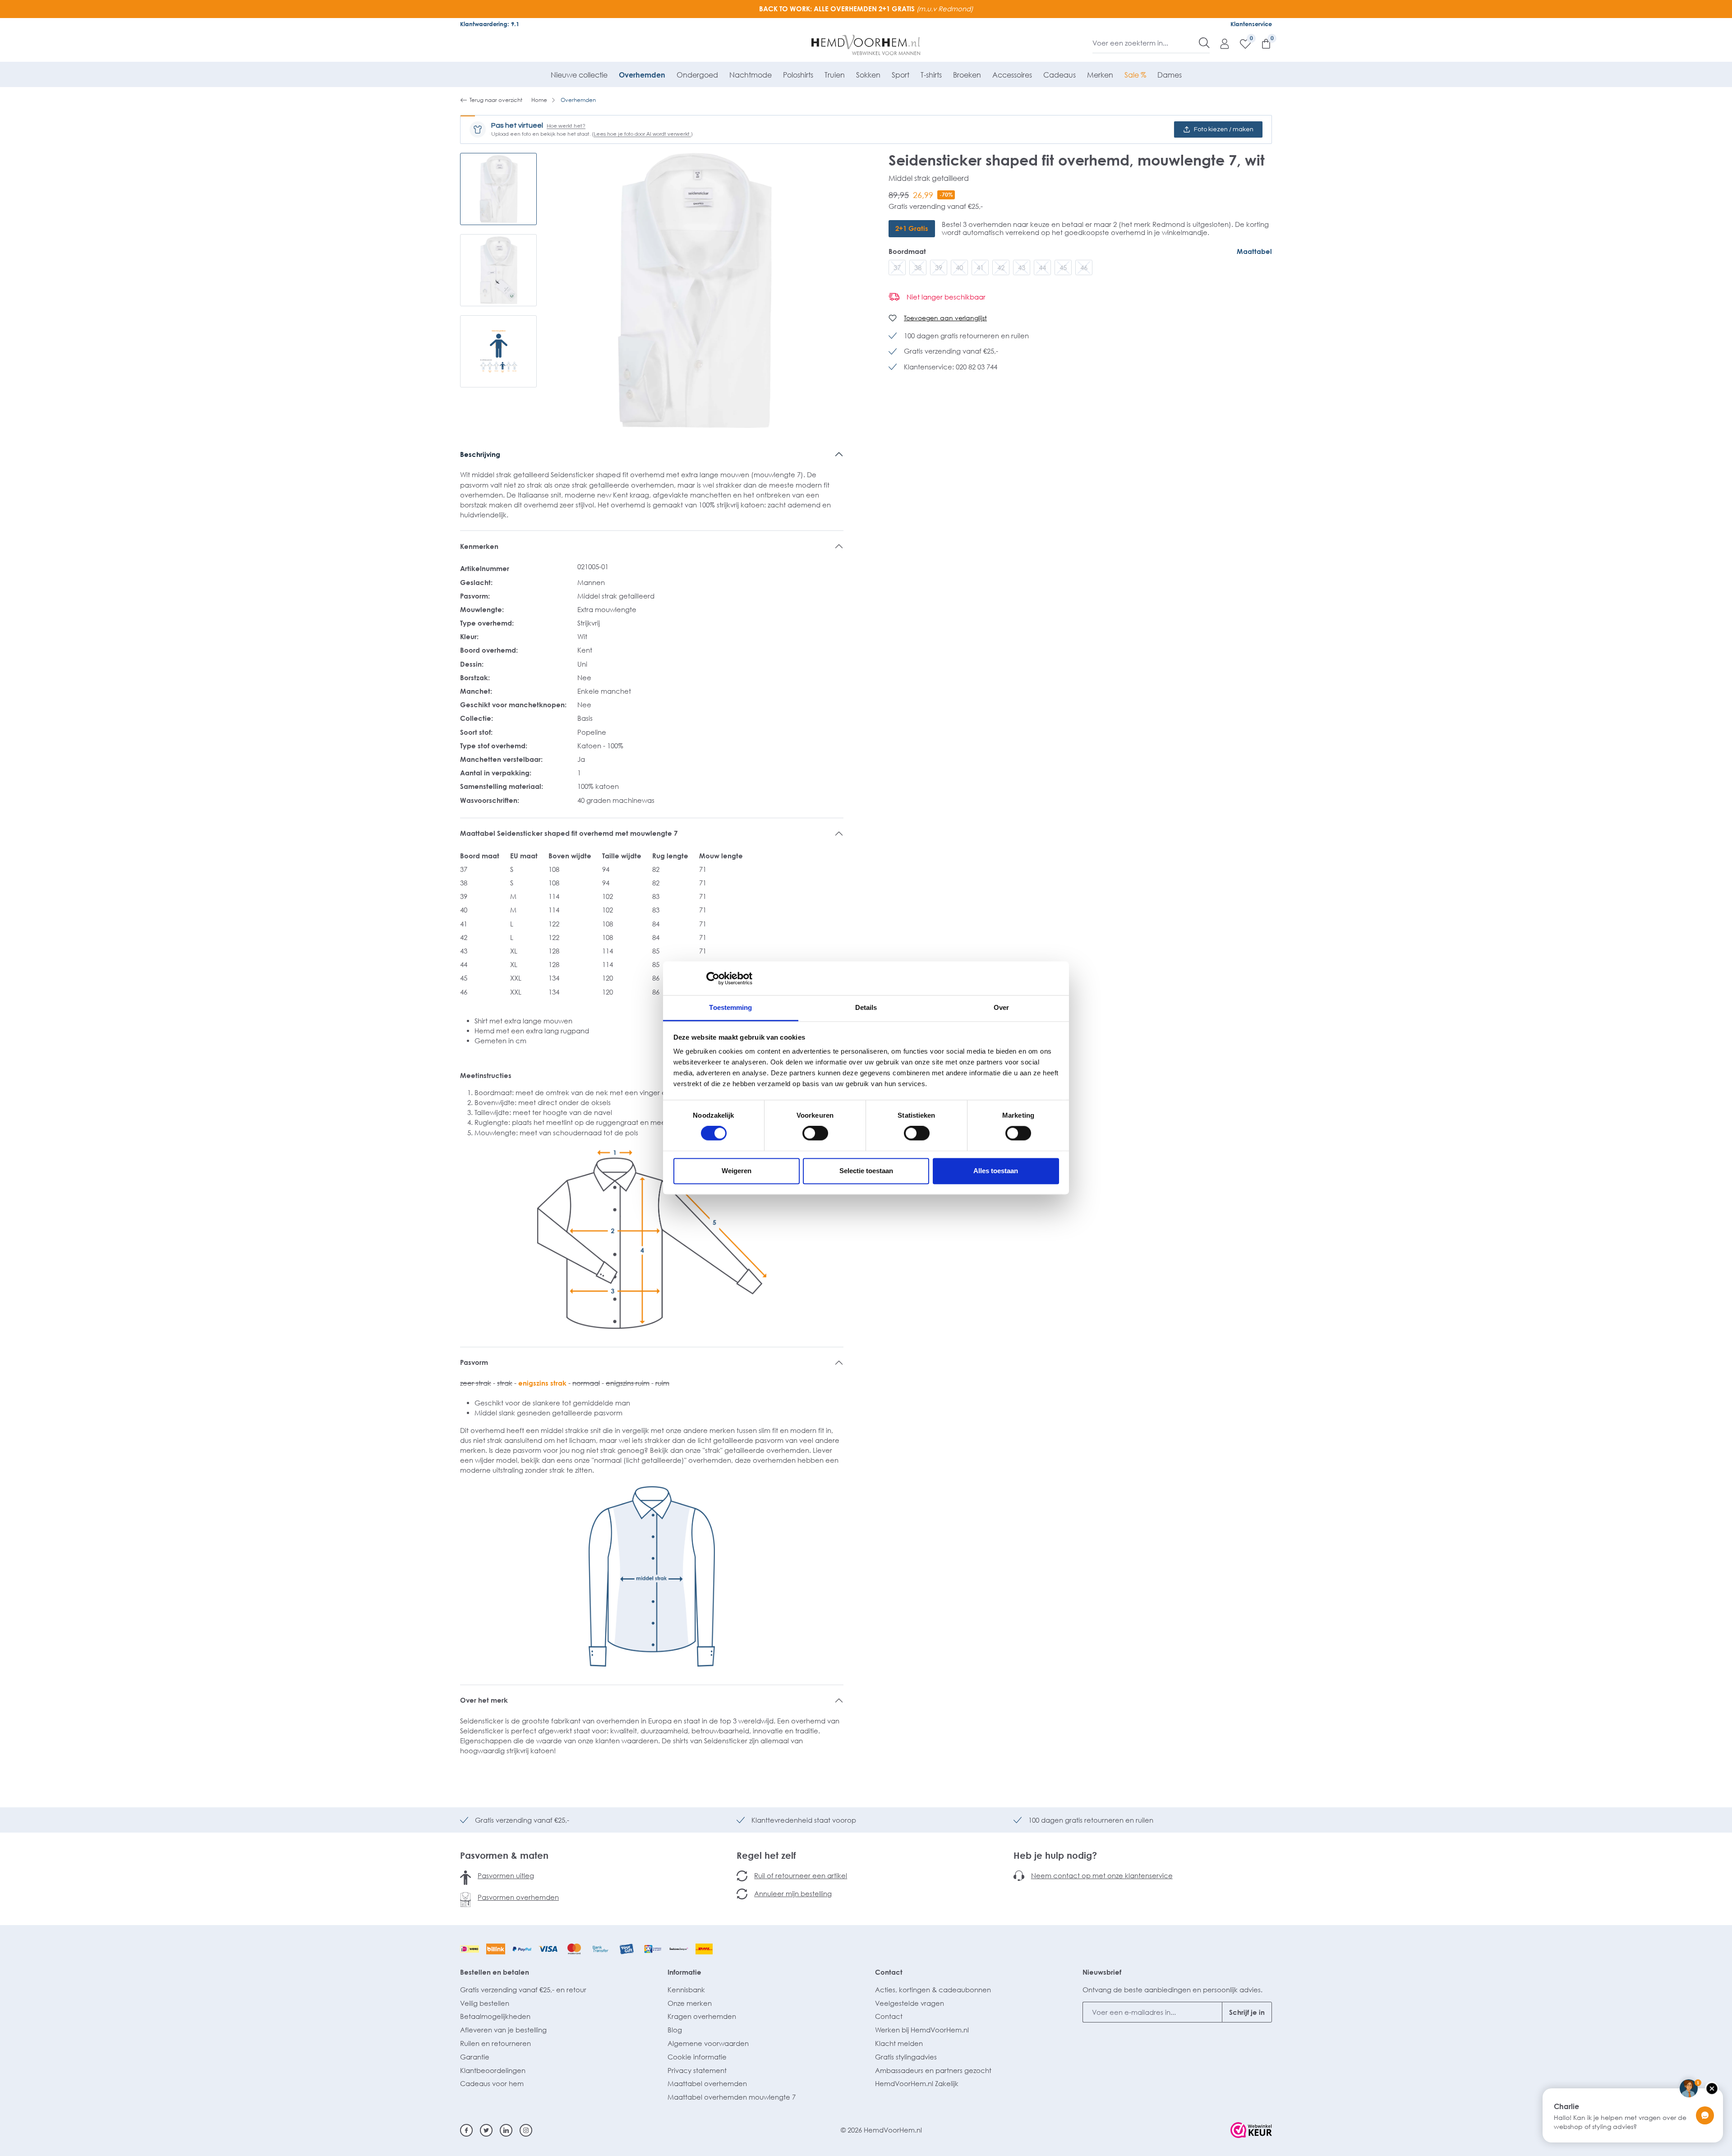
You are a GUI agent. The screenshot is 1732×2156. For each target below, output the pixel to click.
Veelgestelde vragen (910, 2003)
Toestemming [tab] (730, 1007)
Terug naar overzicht (496, 100)
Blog (675, 2030)
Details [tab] (866, 1007)
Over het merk (484, 1700)
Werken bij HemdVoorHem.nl (922, 2030)
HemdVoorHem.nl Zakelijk (917, 2083)
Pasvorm (474, 1362)
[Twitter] (486, 2130)
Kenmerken (479, 546)
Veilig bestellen (485, 2003)
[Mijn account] (1220, 43)
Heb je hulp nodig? (1055, 1855)
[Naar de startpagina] (866, 45)
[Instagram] (526, 2130)
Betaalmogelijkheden (495, 2016)
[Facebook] (466, 2130)
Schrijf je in (1247, 2012)
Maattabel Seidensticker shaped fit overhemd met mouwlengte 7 (569, 833)
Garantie (475, 2057)
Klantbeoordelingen (493, 2070)
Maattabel (1254, 251)
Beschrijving (480, 454)
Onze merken (690, 2003)
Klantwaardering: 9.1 (490, 24)
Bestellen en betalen (495, 1972)
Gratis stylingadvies (906, 2057)
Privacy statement (697, 2070)
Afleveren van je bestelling (503, 2030)
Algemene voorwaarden (708, 2043)
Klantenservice (1251, 24)
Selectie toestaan (866, 1171)
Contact (889, 1972)
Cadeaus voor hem (492, 2083)
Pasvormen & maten (504, 1855)
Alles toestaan (996, 1171)
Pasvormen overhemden (518, 1897)
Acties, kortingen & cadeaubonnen (933, 1990)
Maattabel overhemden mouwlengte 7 (732, 2097)
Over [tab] (1001, 1007)
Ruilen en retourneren (495, 2043)
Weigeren (737, 1171)
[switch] (815, 1133)
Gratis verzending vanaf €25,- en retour (523, 1990)
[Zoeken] (1204, 43)
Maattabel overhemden (707, 2083)
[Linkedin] (506, 2130)
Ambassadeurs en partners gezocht (933, 2070)
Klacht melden (899, 2043)
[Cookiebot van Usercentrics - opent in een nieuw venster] (713, 978)
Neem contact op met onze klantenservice (1102, 1875)
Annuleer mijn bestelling (793, 1893)
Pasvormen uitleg (506, 1875)
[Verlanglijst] (1241, 43)
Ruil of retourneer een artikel (801, 1875)
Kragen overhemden (702, 2016)
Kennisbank (686, 1990)
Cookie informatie (697, 2057)
